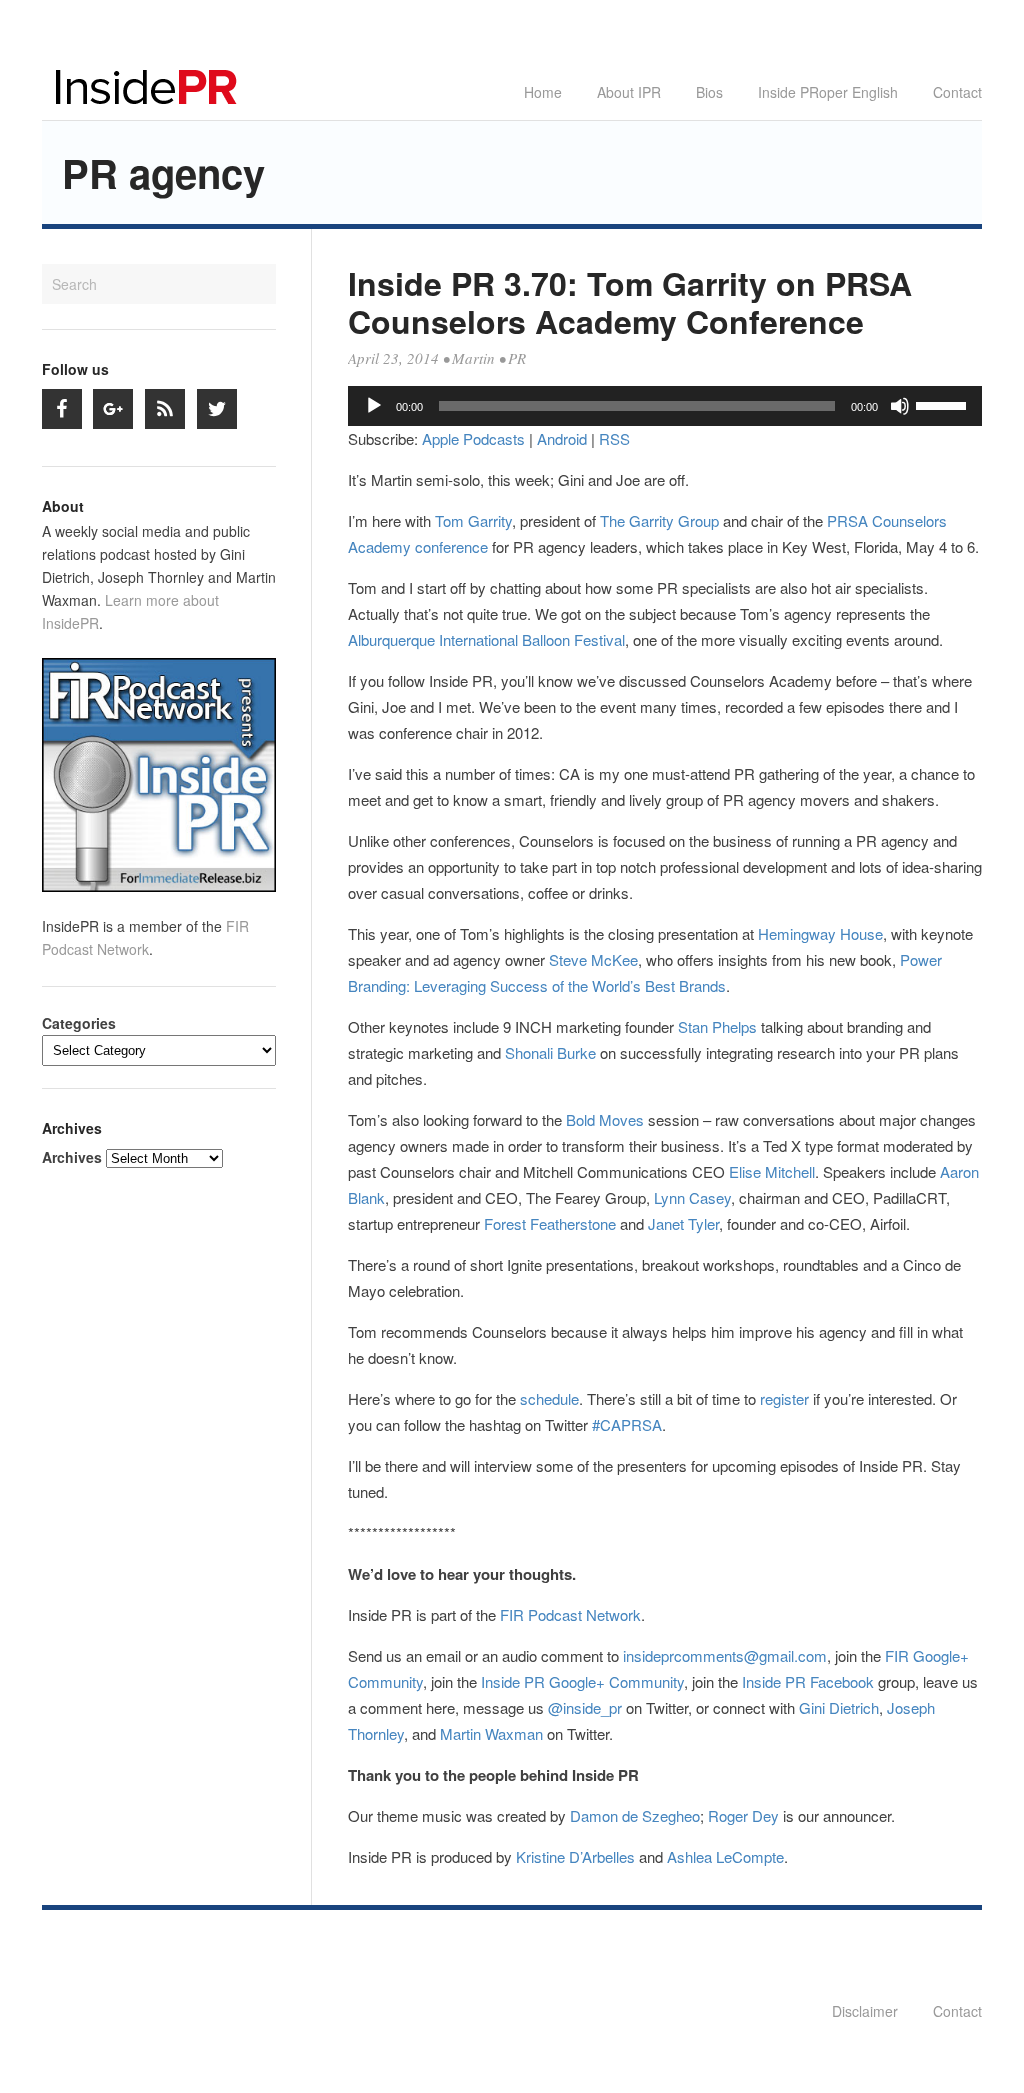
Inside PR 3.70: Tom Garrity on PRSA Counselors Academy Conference (630, 302)
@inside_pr (585, 1707)
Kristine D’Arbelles (575, 1856)
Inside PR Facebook (808, 1681)
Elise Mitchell (772, 1171)
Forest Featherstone (550, 1223)
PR (517, 358)
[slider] (944, 404)
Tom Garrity (473, 520)
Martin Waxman (491, 1733)
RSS (614, 438)
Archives (72, 1157)
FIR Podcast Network (570, 1614)
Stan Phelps (717, 1026)
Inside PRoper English (828, 92)
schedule (549, 1398)
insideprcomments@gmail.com (725, 1655)
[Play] (374, 406)
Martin (473, 358)
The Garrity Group (659, 520)
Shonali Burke (550, 1052)
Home (543, 92)
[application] (665, 406)
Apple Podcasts (473, 438)
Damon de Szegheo (635, 1815)
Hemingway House (820, 933)
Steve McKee (593, 959)
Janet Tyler (683, 1223)
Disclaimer (865, 2011)
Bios (709, 92)
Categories (79, 1023)
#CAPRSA (627, 1424)
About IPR (629, 92)
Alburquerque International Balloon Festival (486, 639)
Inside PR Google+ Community (582, 1681)
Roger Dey (743, 1815)
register (784, 1398)
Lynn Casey (692, 1197)
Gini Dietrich (839, 1707)
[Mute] (900, 406)
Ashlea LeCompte (725, 1856)
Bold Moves (605, 1119)
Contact (957, 92)
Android (562, 438)
